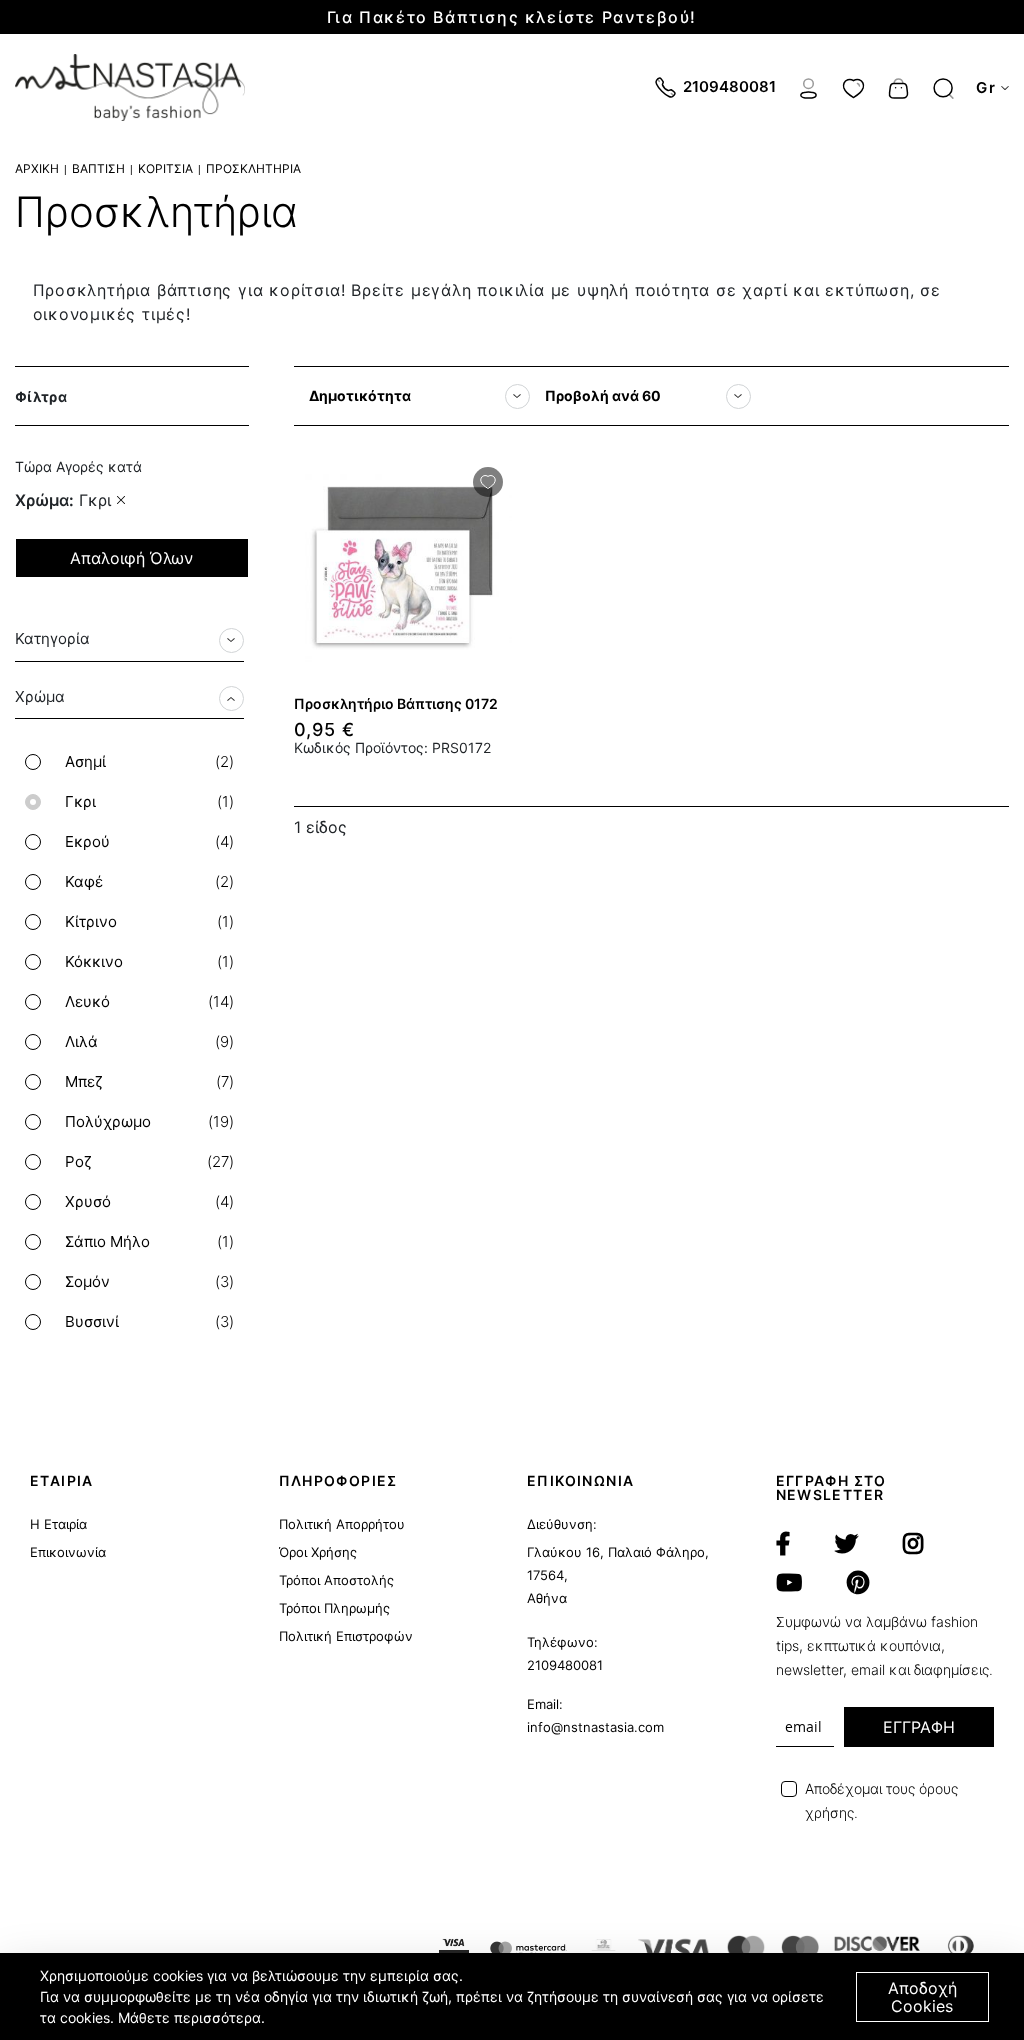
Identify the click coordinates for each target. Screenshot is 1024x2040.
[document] (514, 1996)
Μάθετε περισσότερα (189, 2017)
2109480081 (565, 1665)
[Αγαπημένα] (853, 86)
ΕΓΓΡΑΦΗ (919, 1727)
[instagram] (913, 1544)
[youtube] (789, 1583)
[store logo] (130, 87)
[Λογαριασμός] (808, 86)
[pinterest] (858, 1583)
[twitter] (846, 1544)
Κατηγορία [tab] (52, 638)
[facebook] (783, 1544)
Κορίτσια (165, 168)
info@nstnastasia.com (595, 1727)
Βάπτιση (98, 168)
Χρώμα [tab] (40, 696)
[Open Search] (943, 88)
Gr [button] (986, 87)
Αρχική (37, 168)
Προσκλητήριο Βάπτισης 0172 (396, 703)
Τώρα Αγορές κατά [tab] (78, 466)
